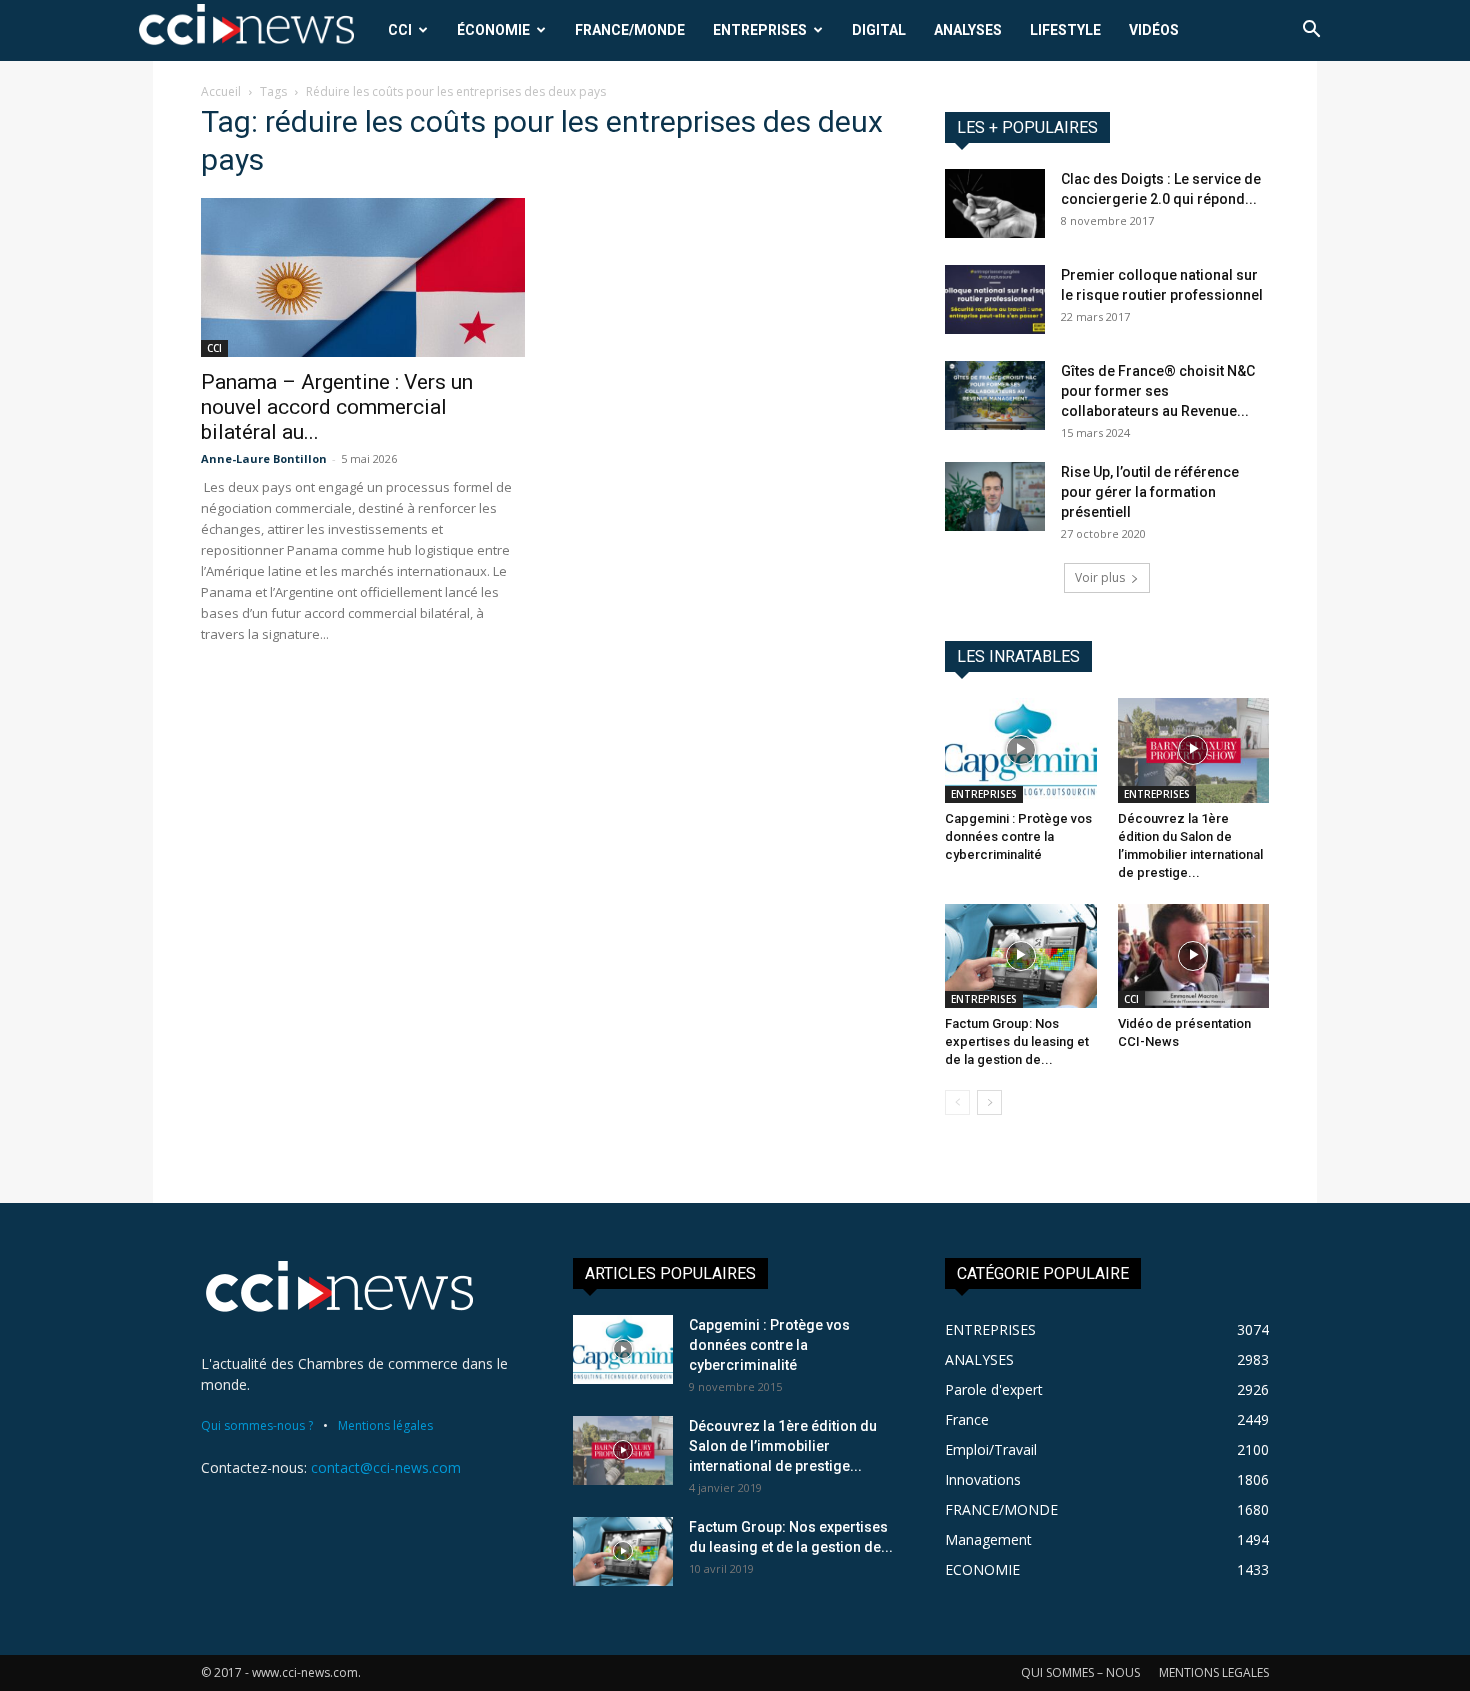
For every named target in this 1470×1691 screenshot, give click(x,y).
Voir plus (1100, 577)
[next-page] (989, 1102)
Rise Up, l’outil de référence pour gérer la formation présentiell (1150, 492)
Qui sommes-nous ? (257, 1425)
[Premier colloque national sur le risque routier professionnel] (995, 299)
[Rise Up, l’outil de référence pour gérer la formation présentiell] (995, 496)
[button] (1311, 31)
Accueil (221, 91)
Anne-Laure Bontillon (264, 458)
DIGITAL (879, 30)
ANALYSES (968, 30)
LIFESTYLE (1065, 30)
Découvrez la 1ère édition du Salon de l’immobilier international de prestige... (783, 1446)
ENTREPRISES (760, 30)
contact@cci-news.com (386, 1467)
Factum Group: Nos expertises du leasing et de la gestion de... (1017, 1041)
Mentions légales (385, 1425)
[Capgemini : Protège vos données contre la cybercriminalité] (1021, 750)
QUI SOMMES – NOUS (1080, 1672)
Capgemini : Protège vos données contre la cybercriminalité (1018, 836)
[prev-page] (957, 1102)
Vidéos (1154, 30)
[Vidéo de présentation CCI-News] (1194, 956)
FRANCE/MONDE (630, 30)
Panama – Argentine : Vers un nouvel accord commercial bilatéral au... (337, 407)
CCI (400, 30)
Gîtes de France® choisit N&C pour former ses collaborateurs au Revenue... (1158, 391)
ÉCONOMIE (493, 30)
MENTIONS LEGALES (1214, 1672)
